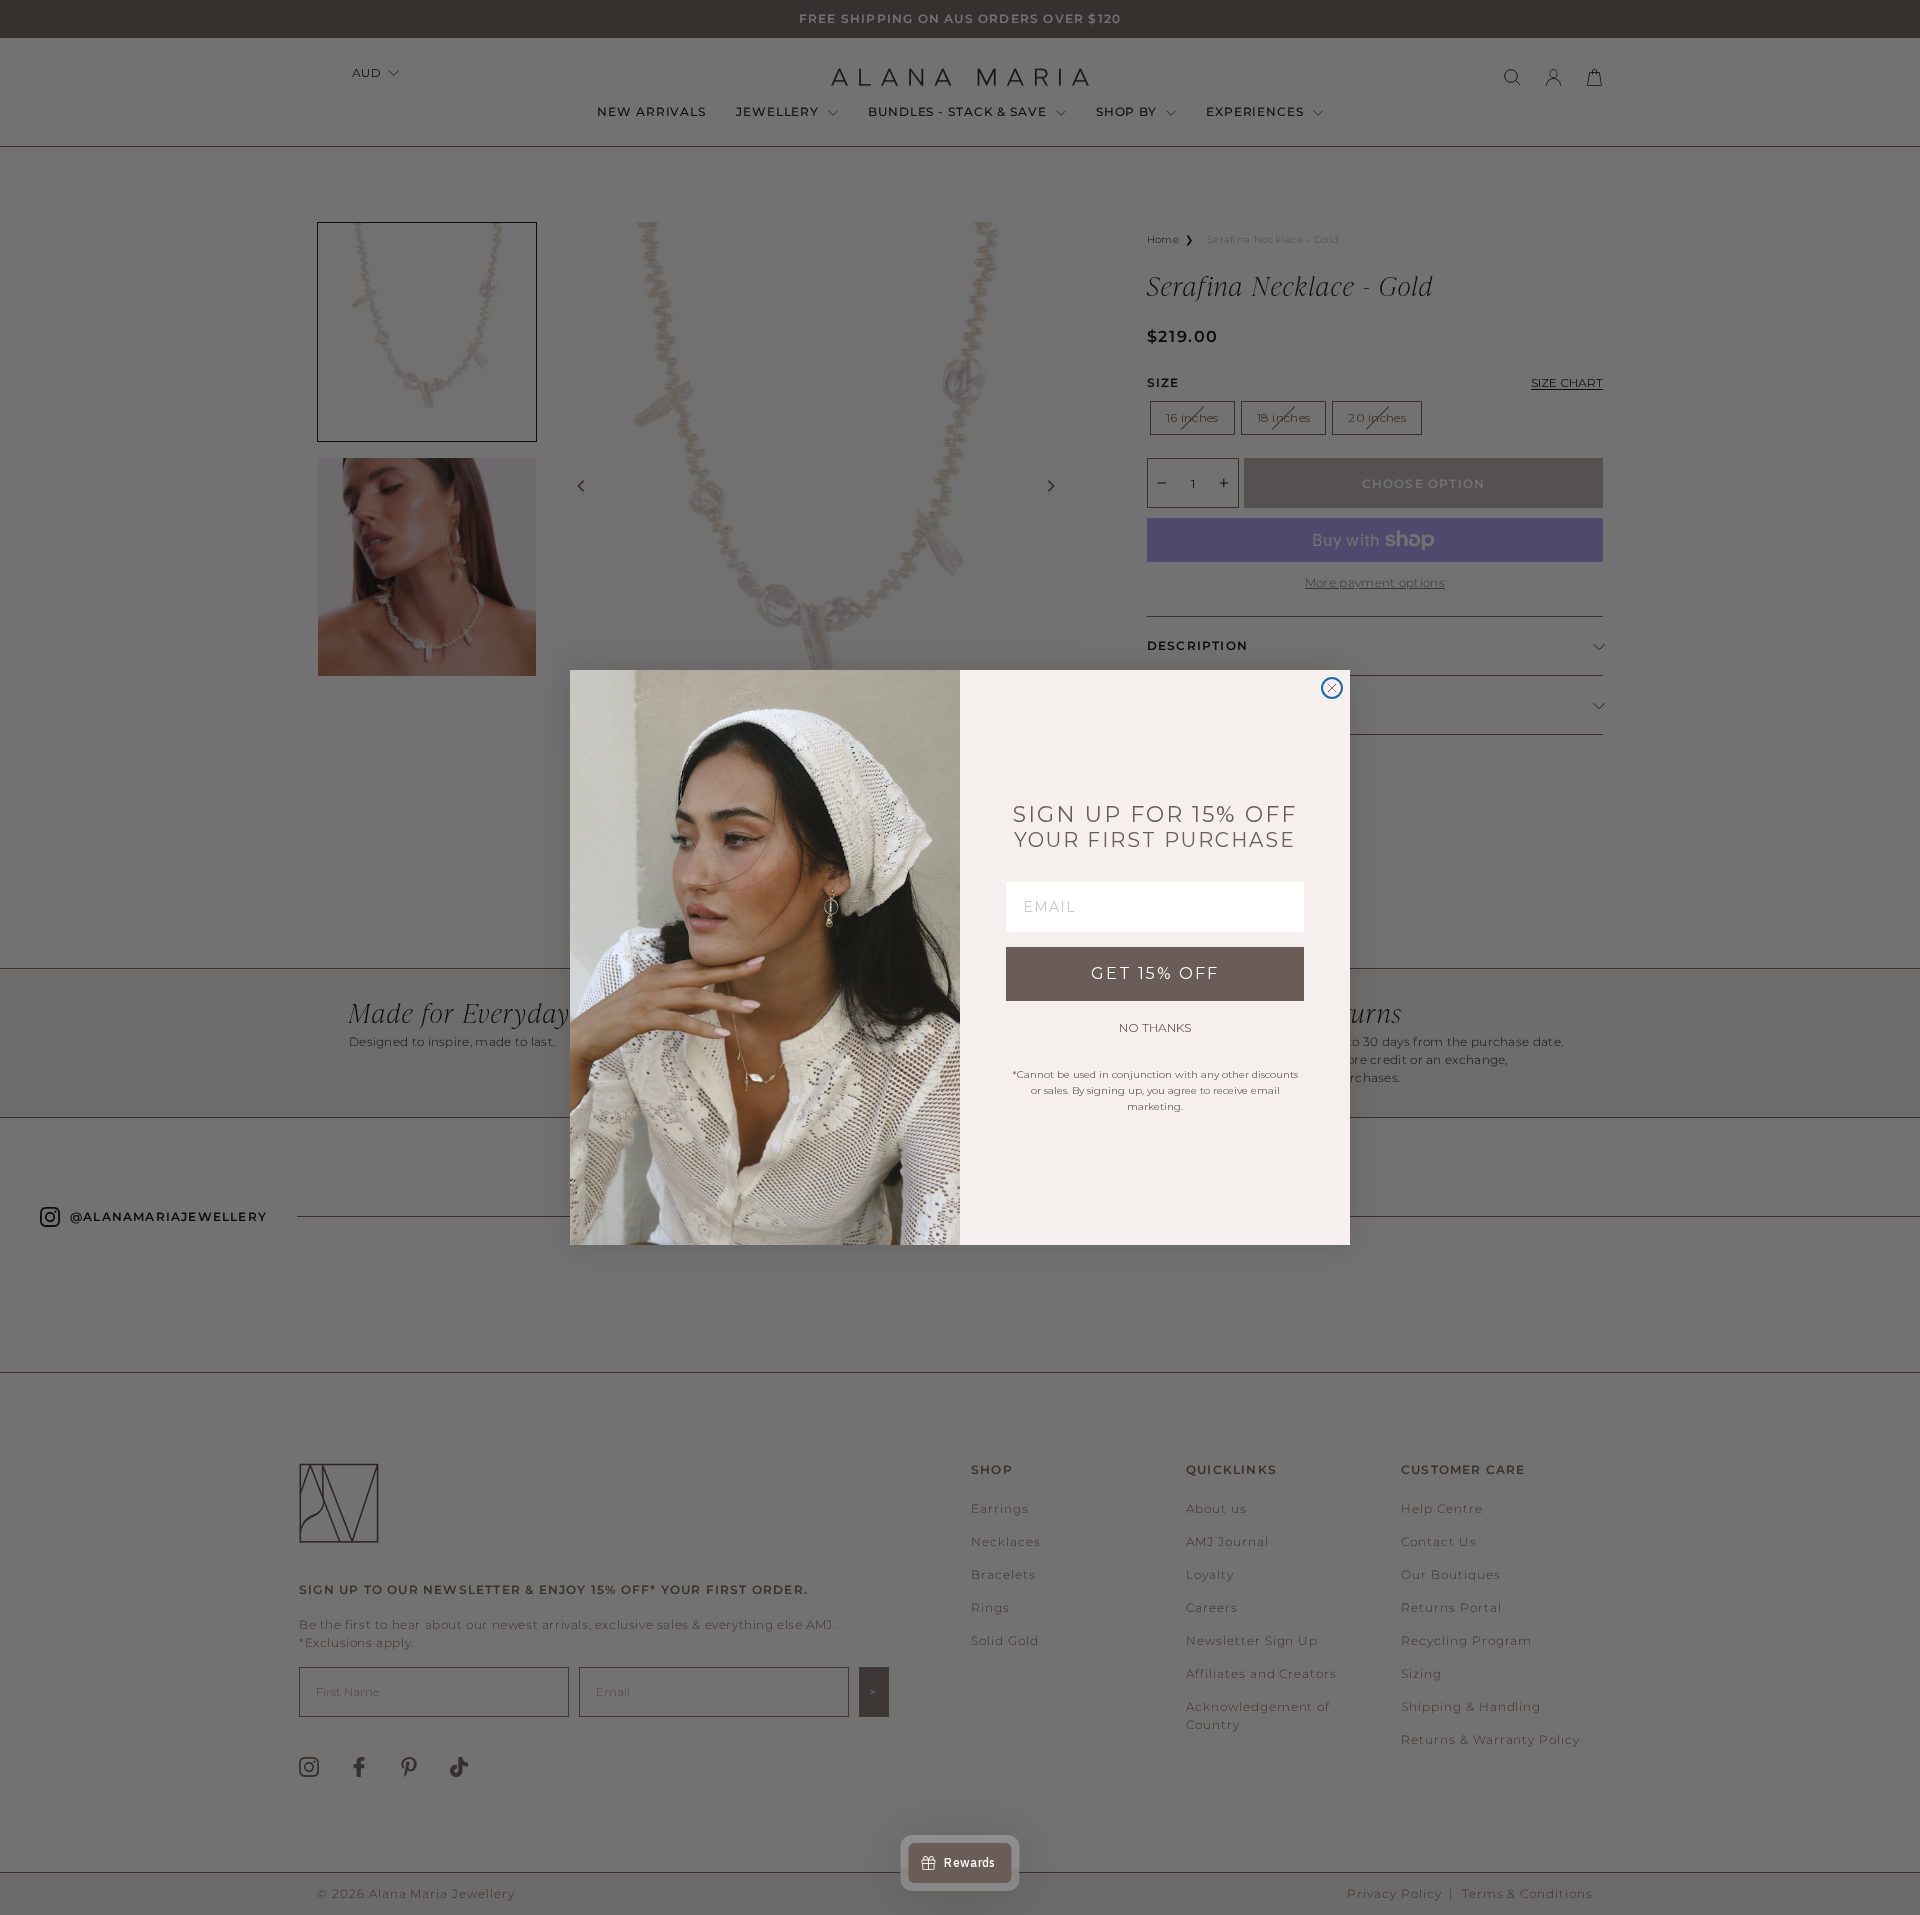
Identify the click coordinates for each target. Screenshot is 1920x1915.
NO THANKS (1155, 1027)
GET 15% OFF (1155, 973)
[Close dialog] (1332, 688)
